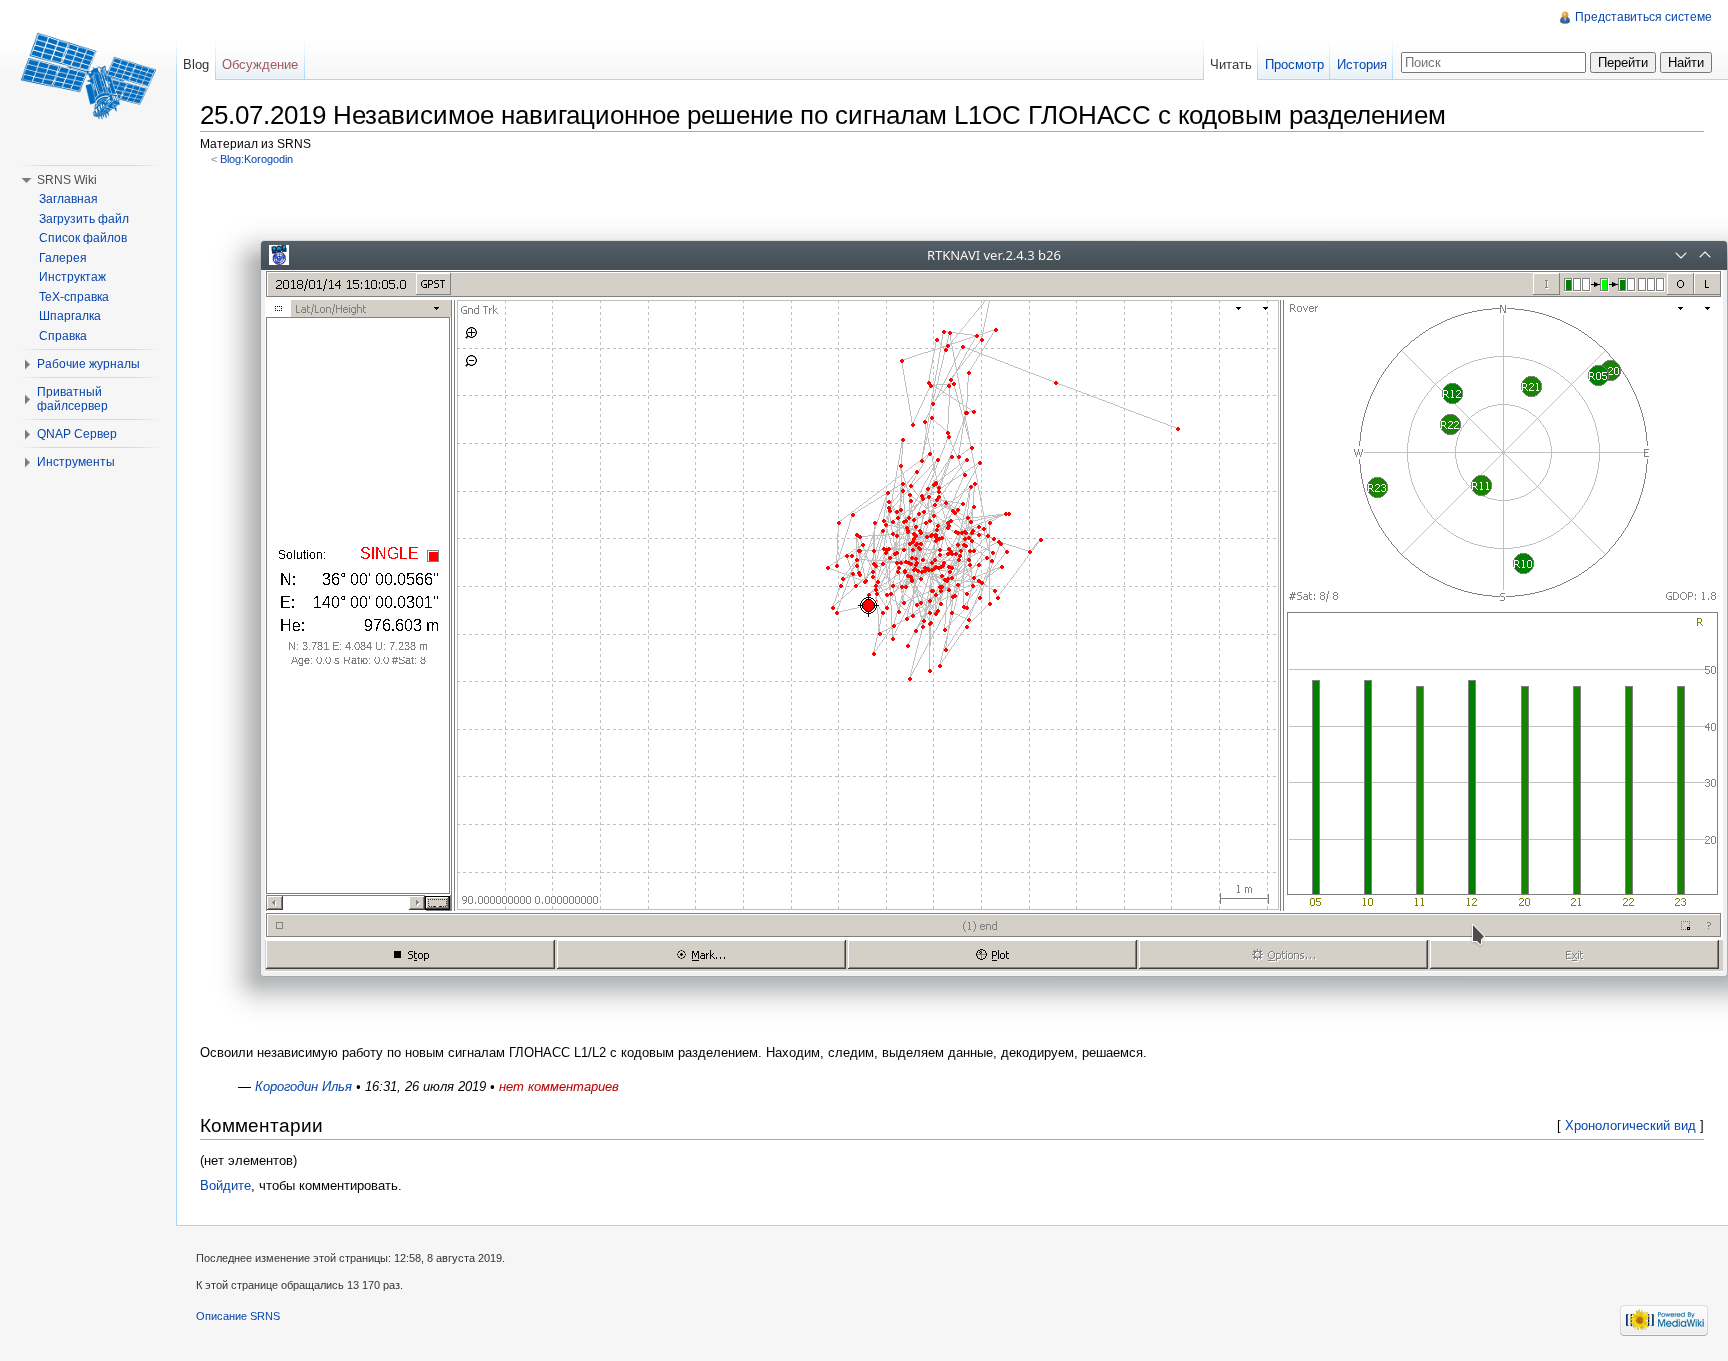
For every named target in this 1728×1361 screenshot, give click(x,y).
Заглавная (68, 199)
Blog (196, 64)
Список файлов (83, 238)
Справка (63, 336)
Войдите (225, 1185)
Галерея (63, 258)
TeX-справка (74, 297)
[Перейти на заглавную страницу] (88, 80)
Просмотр (1294, 64)
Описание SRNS (238, 1316)
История (1362, 64)
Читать (1231, 64)
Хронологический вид (1630, 1125)
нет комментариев (559, 1086)
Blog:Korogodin (256, 159)
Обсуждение (260, 64)
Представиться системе (1643, 17)
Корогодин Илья (303, 1086)
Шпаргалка (70, 316)
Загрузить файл (84, 219)
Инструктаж (72, 277)
